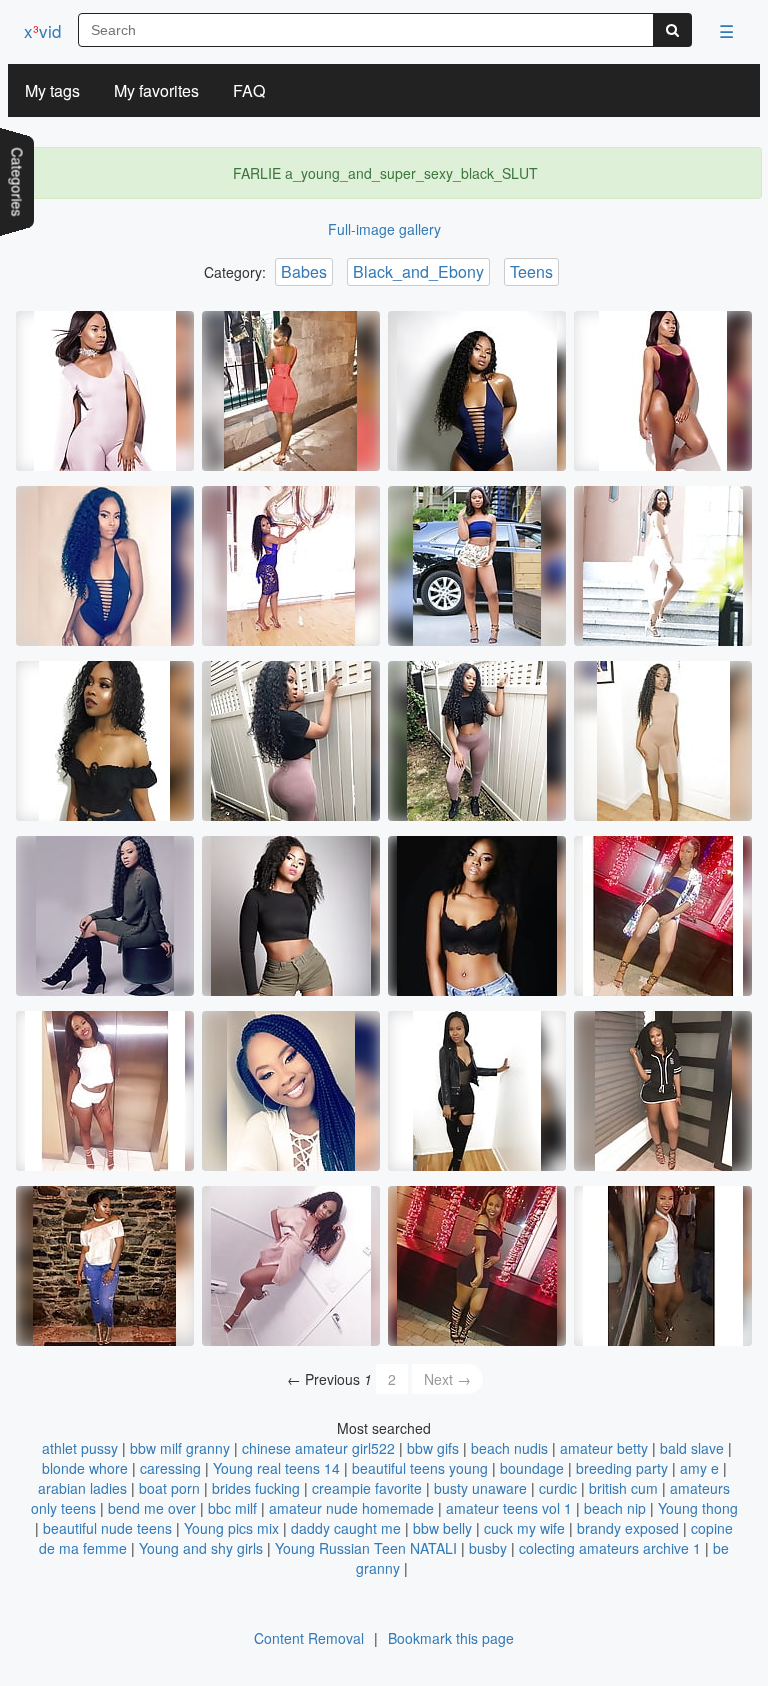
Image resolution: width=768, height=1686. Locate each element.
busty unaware (480, 1488)
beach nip (615, 1508)
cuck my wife (524, 1528)
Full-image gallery (384, 229)
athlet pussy (80, 1448)
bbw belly (442, 1528)
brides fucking (256, 1488)
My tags (52, 90)
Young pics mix (231, 1528)
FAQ (249, 90)
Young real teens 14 (276, 1468)
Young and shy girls (201, 1548)
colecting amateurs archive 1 (610, 1548)
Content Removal (309, 1638)
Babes (304, 271)
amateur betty (604, 1448)
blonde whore (85, 1468)
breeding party (622, 1468)
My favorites (156, 90)
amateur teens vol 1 (509, 1508)
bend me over (152, 1508)
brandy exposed (628, 1528)
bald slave (692, 1448)
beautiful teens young (420, 1468)
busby (488, 1548)
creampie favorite (367, 1488)
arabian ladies (82, 1488)
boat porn (169, 1488)
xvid (42, 30)
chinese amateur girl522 (318, 1448)
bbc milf (232, 1508)
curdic (558, 1488)
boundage (532, 1468)
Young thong (698, 1508)
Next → (447, 1379)
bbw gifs (433, 1448)
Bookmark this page (451, 1638)
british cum (623, 1488)
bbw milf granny (180, 1448)
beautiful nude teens (107, 1528)
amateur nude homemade (351, 1508)
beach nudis (509, 1448)
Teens (531, 271)
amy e (699, 1468)
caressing (170, 1468)
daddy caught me (346, 1528)
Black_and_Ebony (418, 271)
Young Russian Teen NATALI (366, 1548)
